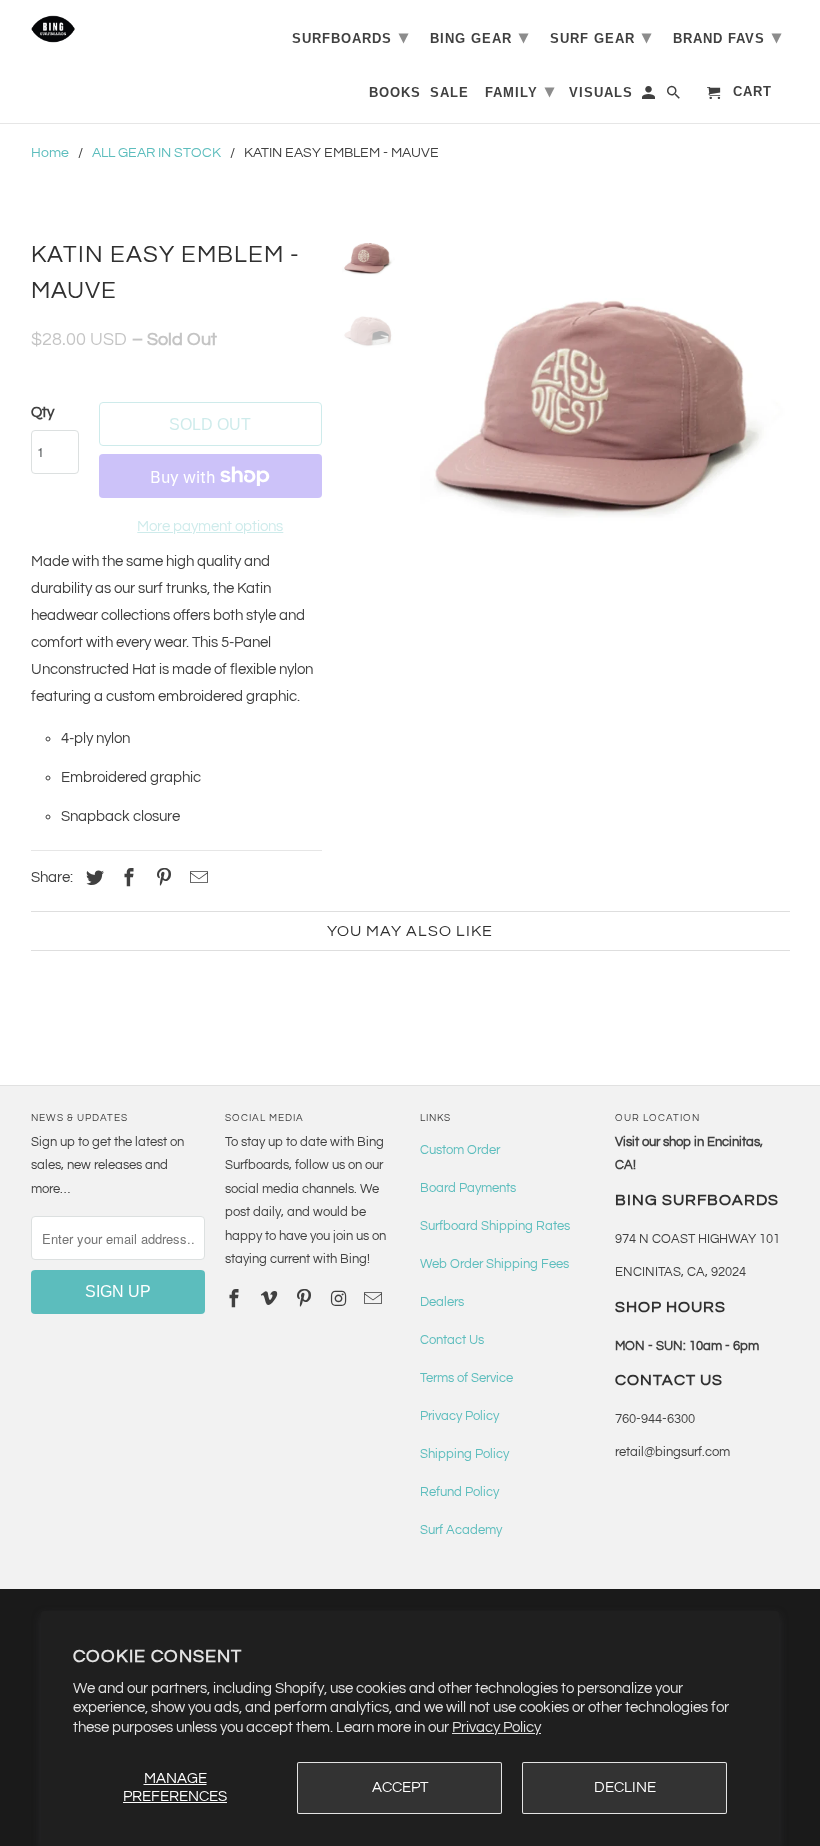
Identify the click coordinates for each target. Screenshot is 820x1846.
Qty (42, 412)
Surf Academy (461, 1530)
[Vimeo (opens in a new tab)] (271, 1299)
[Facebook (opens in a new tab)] (126, 878)
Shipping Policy (464, 1454)
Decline (625, 1787)
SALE (449, 92)
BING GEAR (479, 37)
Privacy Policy (496, 1727)
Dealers (442, 1302)
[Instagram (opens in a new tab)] (341, 1299)
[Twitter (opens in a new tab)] (92, 878)
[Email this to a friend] (196, 878)
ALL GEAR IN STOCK (156, 153)
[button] (602, 415)
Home (50, 153)
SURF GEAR (601, 37)
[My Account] (650, 96)
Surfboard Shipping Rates (495, 1226)
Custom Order (460, 1150)
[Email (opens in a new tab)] (375, 1299)
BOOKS (395, 92)
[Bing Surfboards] (118, 29)
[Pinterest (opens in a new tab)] (161, 878)
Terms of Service (466, 1378)
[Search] (675, 96)
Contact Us (452, 1340)
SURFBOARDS (350, 37)
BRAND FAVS (727, 37)
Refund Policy (459, 1492)
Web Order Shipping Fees (494, 1264)
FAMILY (520, 91)
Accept (400, 1787)
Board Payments (468, 1188)
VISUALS (601, 92)
